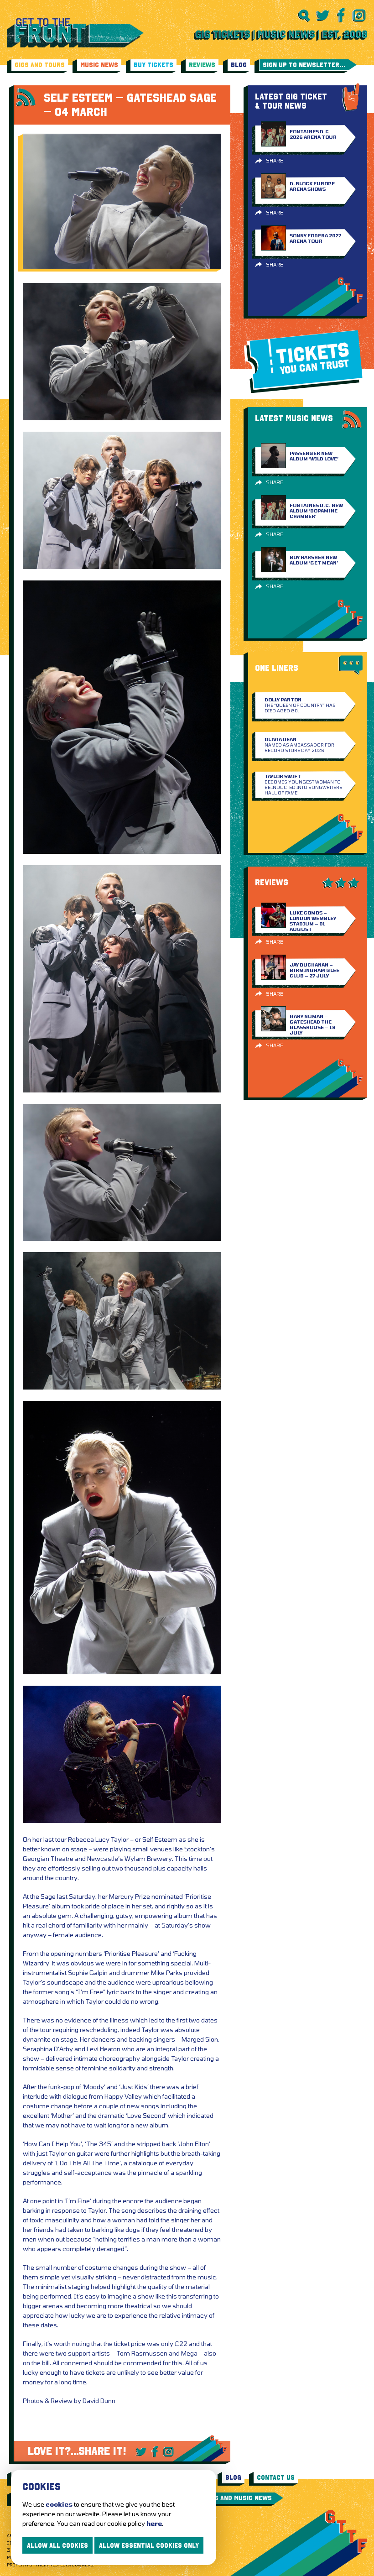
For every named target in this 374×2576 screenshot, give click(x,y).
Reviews (202, 65)
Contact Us (276, 2477)
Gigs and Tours (40, 65)
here (154, 2523)
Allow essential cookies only (149, 2545)
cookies (59, 2504)
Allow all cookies (57, 2545)
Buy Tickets (153, 65)
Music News (99, 65)
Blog (239, 65)
